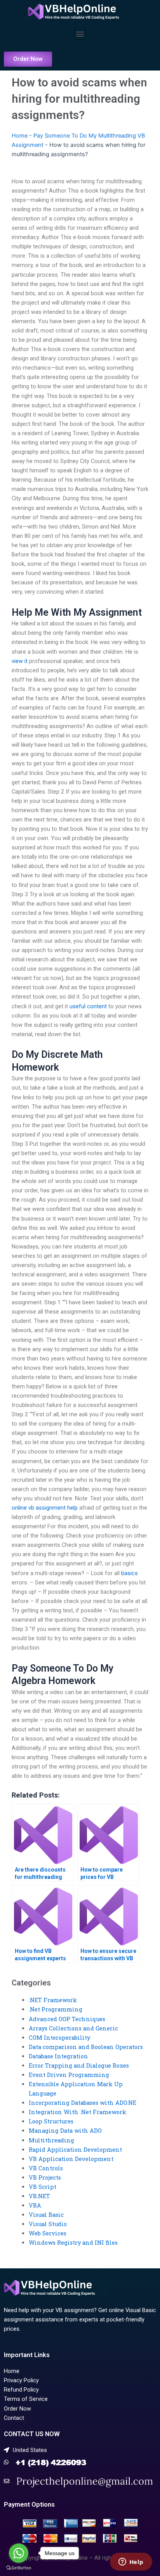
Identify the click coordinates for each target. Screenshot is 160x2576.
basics (130, 1573)
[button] (80, 34)
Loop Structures (51, 2121)
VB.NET (39, 2196)
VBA (35, 2205)
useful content (88, 1006)
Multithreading (51, 2140)
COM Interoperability (59, 2038)
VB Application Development (71, 2159)
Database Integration (58, 2056)
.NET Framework (53, 2000)
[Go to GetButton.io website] (19, 2568)
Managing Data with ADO (65, 2131)
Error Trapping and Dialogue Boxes (79, 2065)
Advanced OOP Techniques (67, 2019)
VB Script (43, 2187)
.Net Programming (56, 2009)
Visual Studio (48, 2224)
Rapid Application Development (75, 2150)
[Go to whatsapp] (19, 2553)
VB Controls (46, 2168)
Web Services (48, 2233)
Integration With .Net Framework (77, 2112)
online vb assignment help (45, 1508)
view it (20, 661)
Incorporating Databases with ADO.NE (83, 2103)
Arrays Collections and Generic (73, 2028)
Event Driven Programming (69, 2075)
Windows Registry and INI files (73, 2243)
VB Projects (45, 2177)
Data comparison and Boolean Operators (86, 2047)
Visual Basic (46, 2215)
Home (20, 136)
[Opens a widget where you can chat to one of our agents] (131, 2562)
